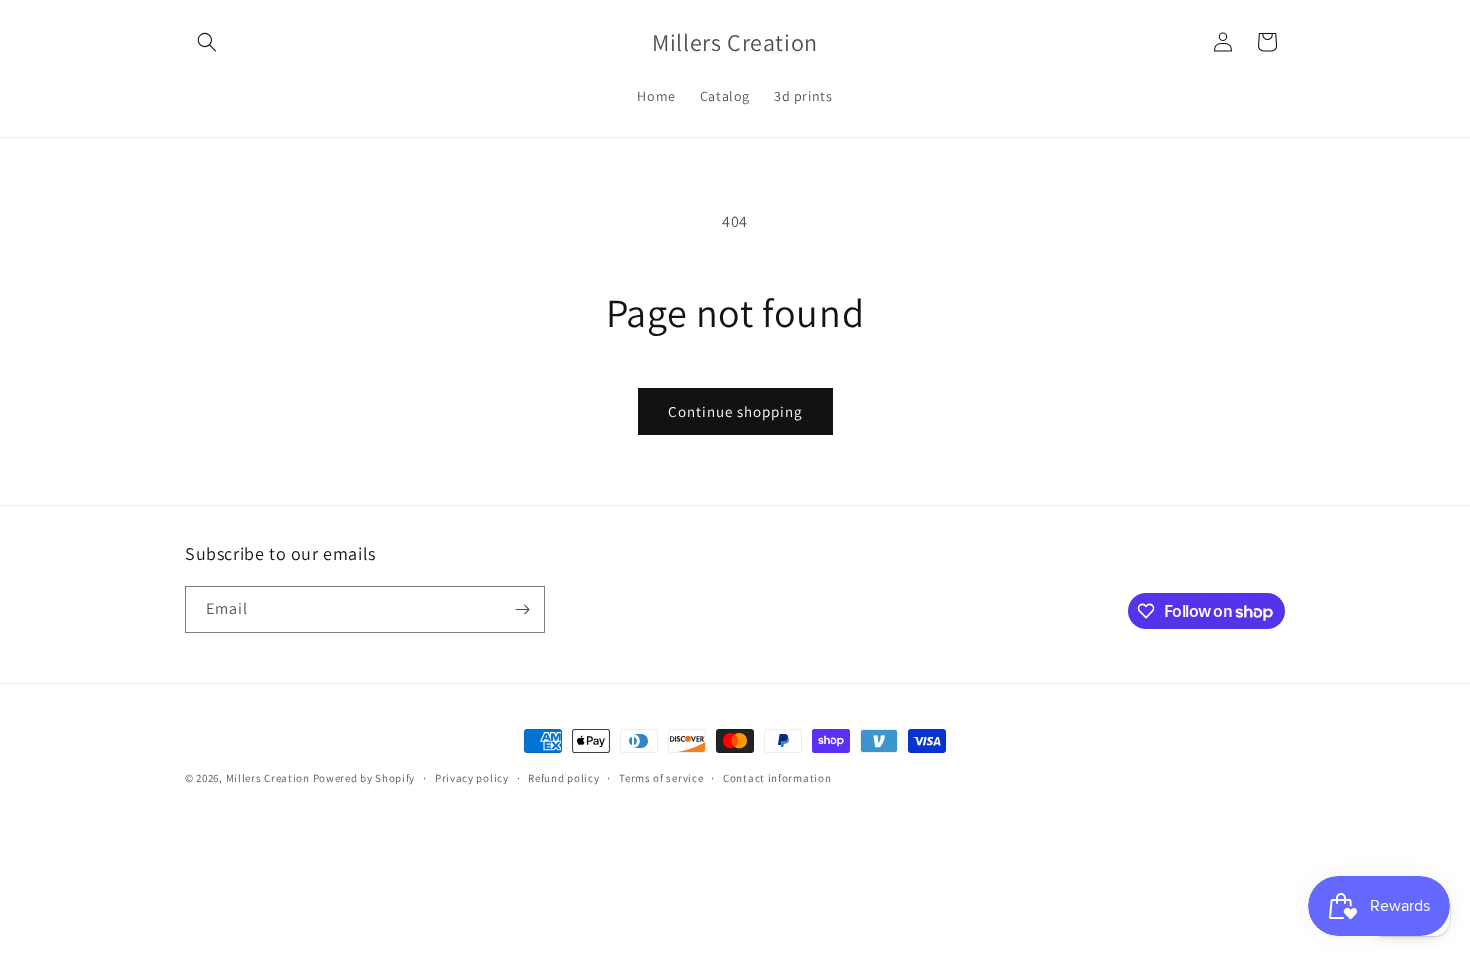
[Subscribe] (522, 609)
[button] (207, 42)
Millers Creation (269, 778)
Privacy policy (472, 778)
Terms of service (661, 778)
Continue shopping (735, 411)
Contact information (777, 778)
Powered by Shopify (364, 778)
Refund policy (563, 778)
